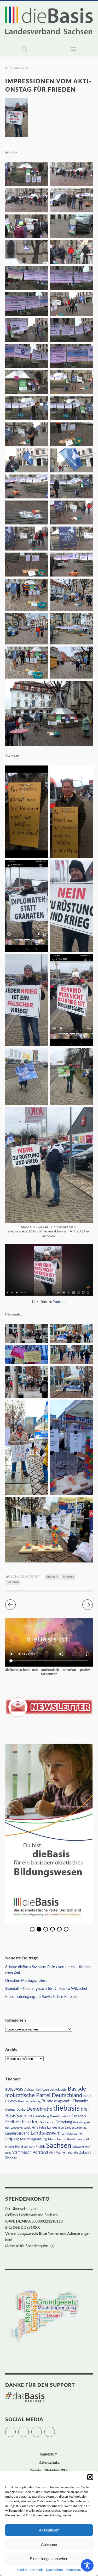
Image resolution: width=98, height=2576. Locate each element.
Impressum (73, 2570)
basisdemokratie (54, 2090)
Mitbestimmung (74, 2139)
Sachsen (13, 1582)
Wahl (52, 2153)
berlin (87, 2096)
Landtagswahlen (73, 2134)
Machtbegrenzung (34, 2139)
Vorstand (40, 2152)
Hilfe (35, 2128)
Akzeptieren (49, 2530)
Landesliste (55, 2128)
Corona (10, 2110)
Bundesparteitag (29, 2101)
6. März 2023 (17, 68)
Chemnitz (80, 2101)
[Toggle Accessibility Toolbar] (87, 2565)
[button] (90, 2477)
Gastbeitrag (47, 2122)
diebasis (52, 1577)
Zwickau (11, 2158)
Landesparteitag (76, 2128)
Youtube (60, 1302)
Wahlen (61, 2153)
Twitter (16, 2429)
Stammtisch (22, 2153)
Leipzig (12, 2139)
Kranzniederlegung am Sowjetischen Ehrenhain (43, 1997)
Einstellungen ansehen (49, 2559)
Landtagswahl (45, 2133)
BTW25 (11, 2101)
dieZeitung (42, 2116)
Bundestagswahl (57, 2101)
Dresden (79, 2116)
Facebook (29, 2429)
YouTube (55, 2429)
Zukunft (85, 2153)
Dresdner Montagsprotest (26, 1981)
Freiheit (13, 2122)
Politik (40, 2147)
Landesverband (17, 2134)
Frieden (68, 1577)
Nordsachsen (25, 2147)
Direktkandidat (60, 2116)
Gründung (64, 2122)
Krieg (43, 2128)
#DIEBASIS (14, 2089)
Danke (21, 2110)
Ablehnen (49, 2544)
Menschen (55, 2139)
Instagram (42, 2429)
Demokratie (39, 2109)
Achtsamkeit (33, 2090)
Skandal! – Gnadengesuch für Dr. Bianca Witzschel (46, 1989)
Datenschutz (55, 2570)
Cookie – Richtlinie (30, 2570)
